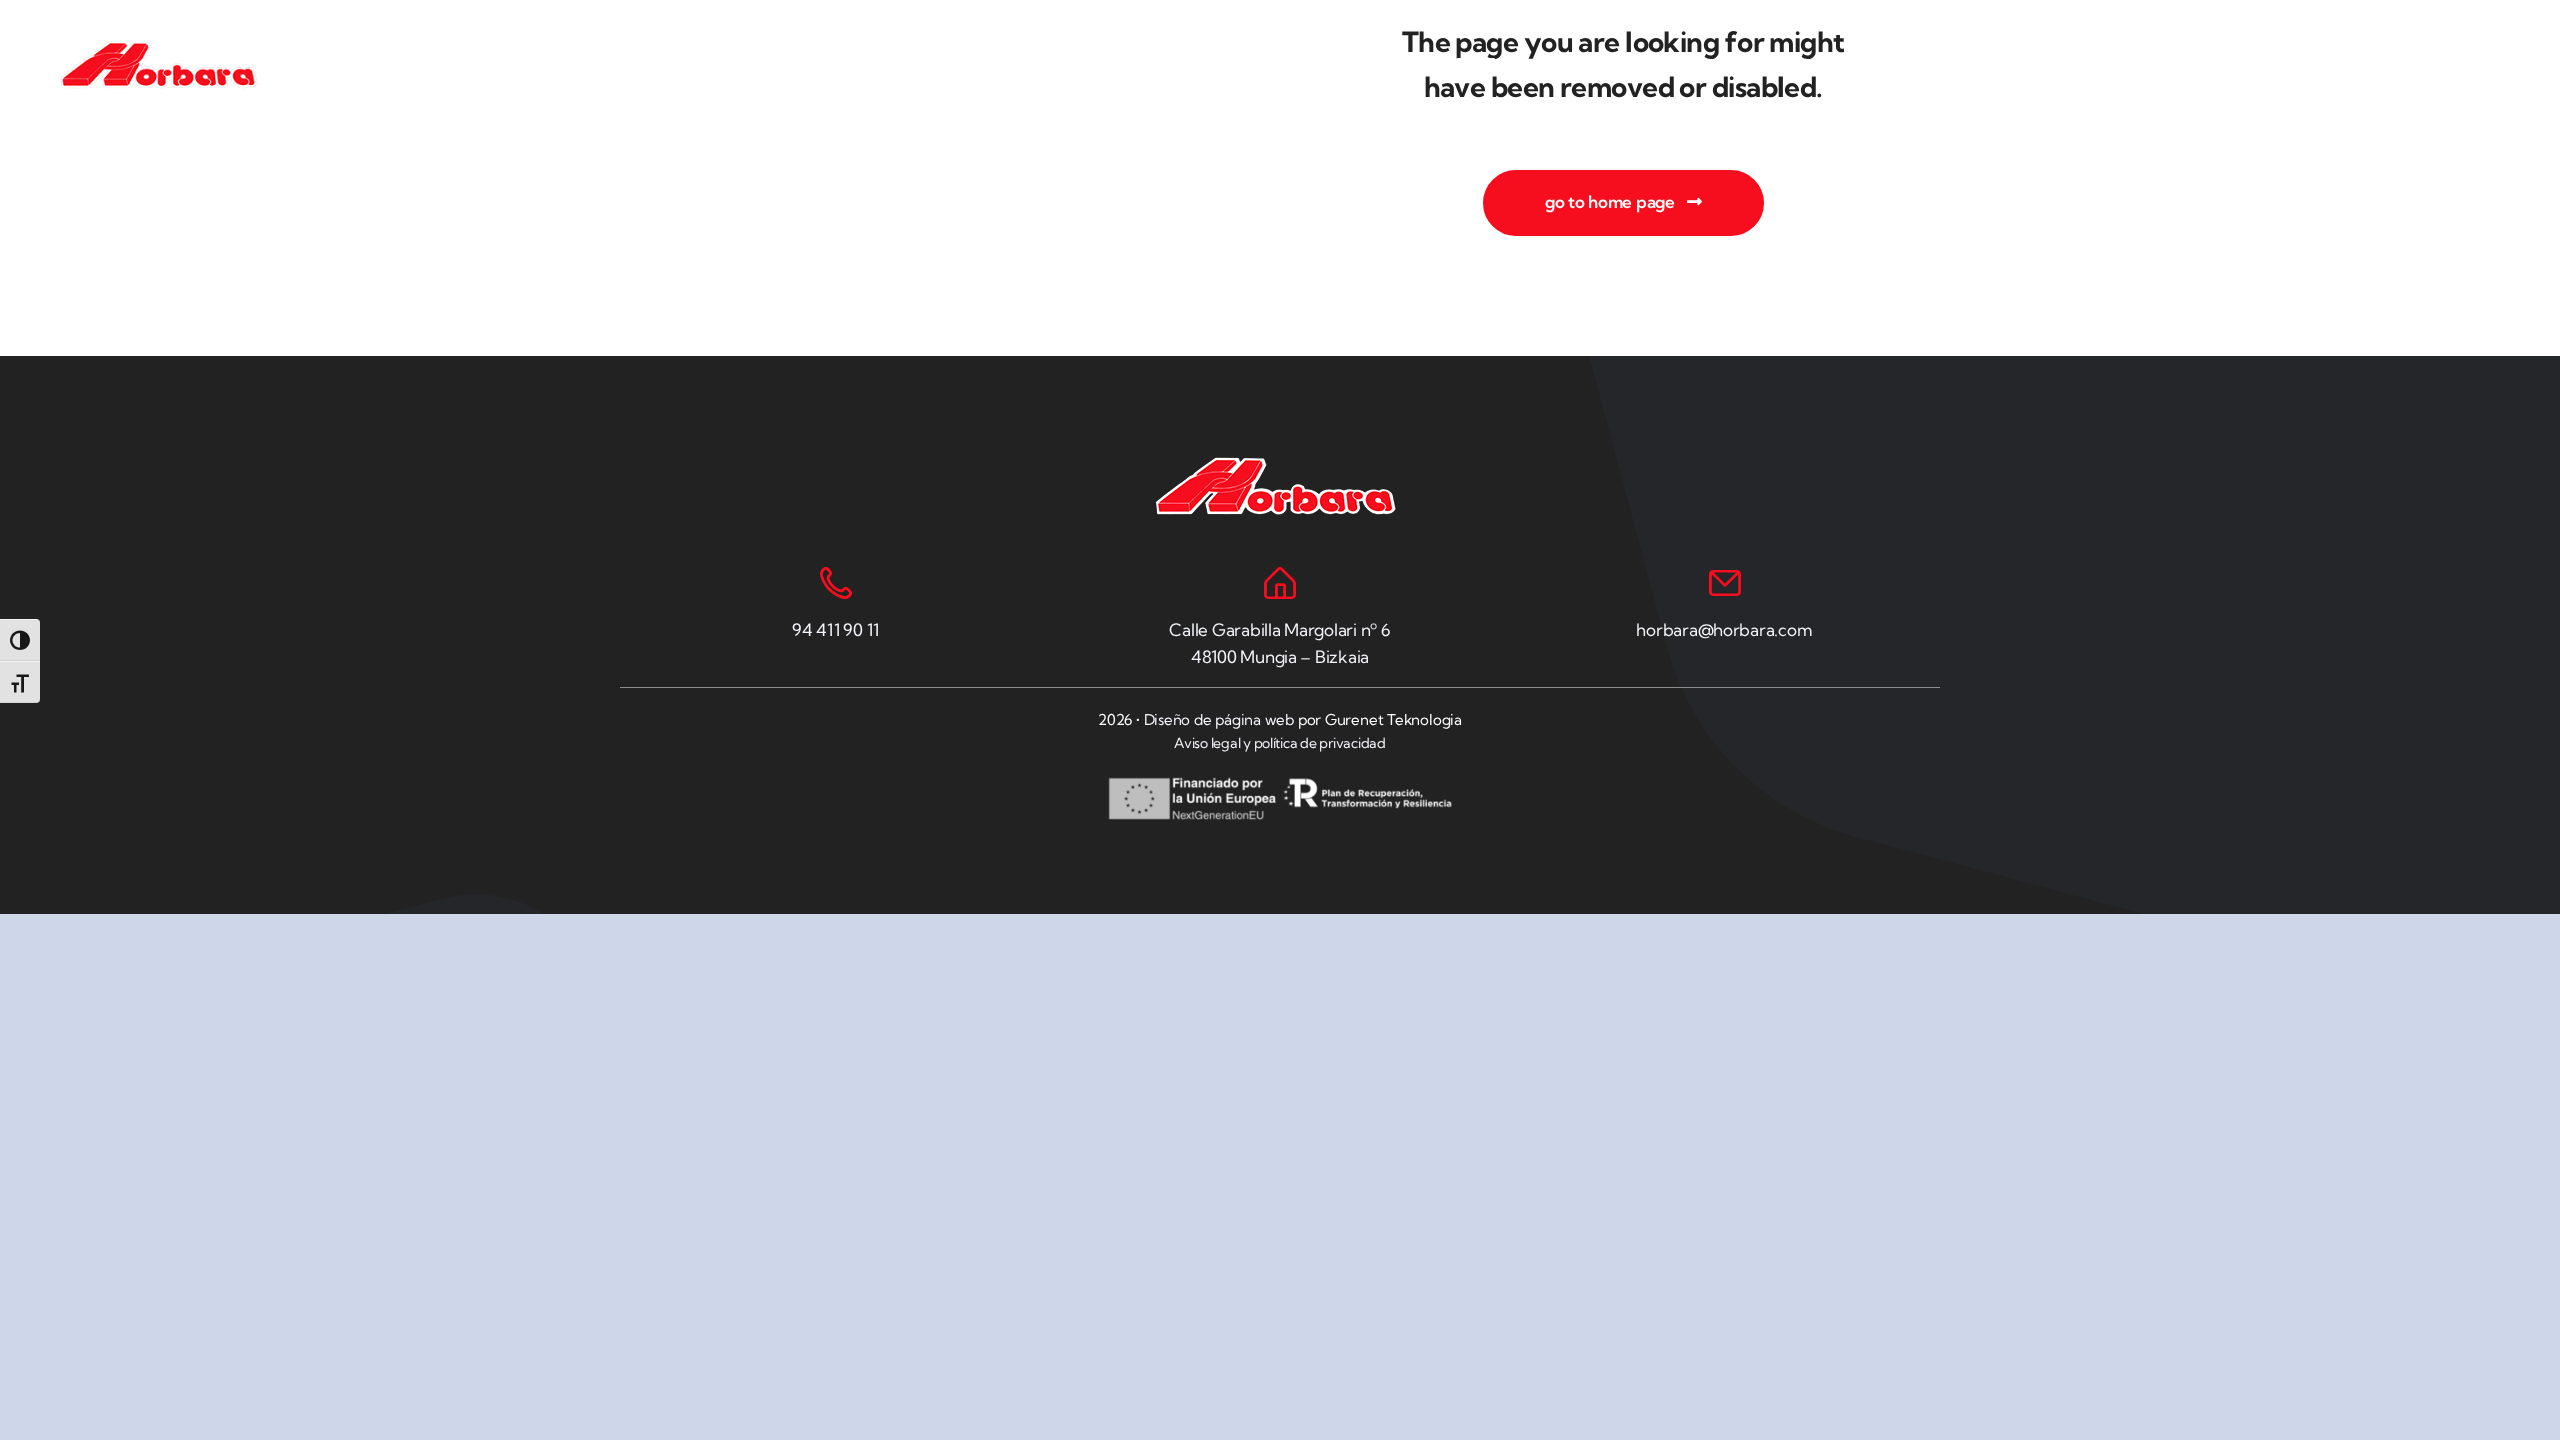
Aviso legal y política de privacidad (1280, 743)
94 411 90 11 (835, 629)
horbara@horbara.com (1724, 629)
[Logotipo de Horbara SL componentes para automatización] (162, 48)
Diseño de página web (1219, 719)
